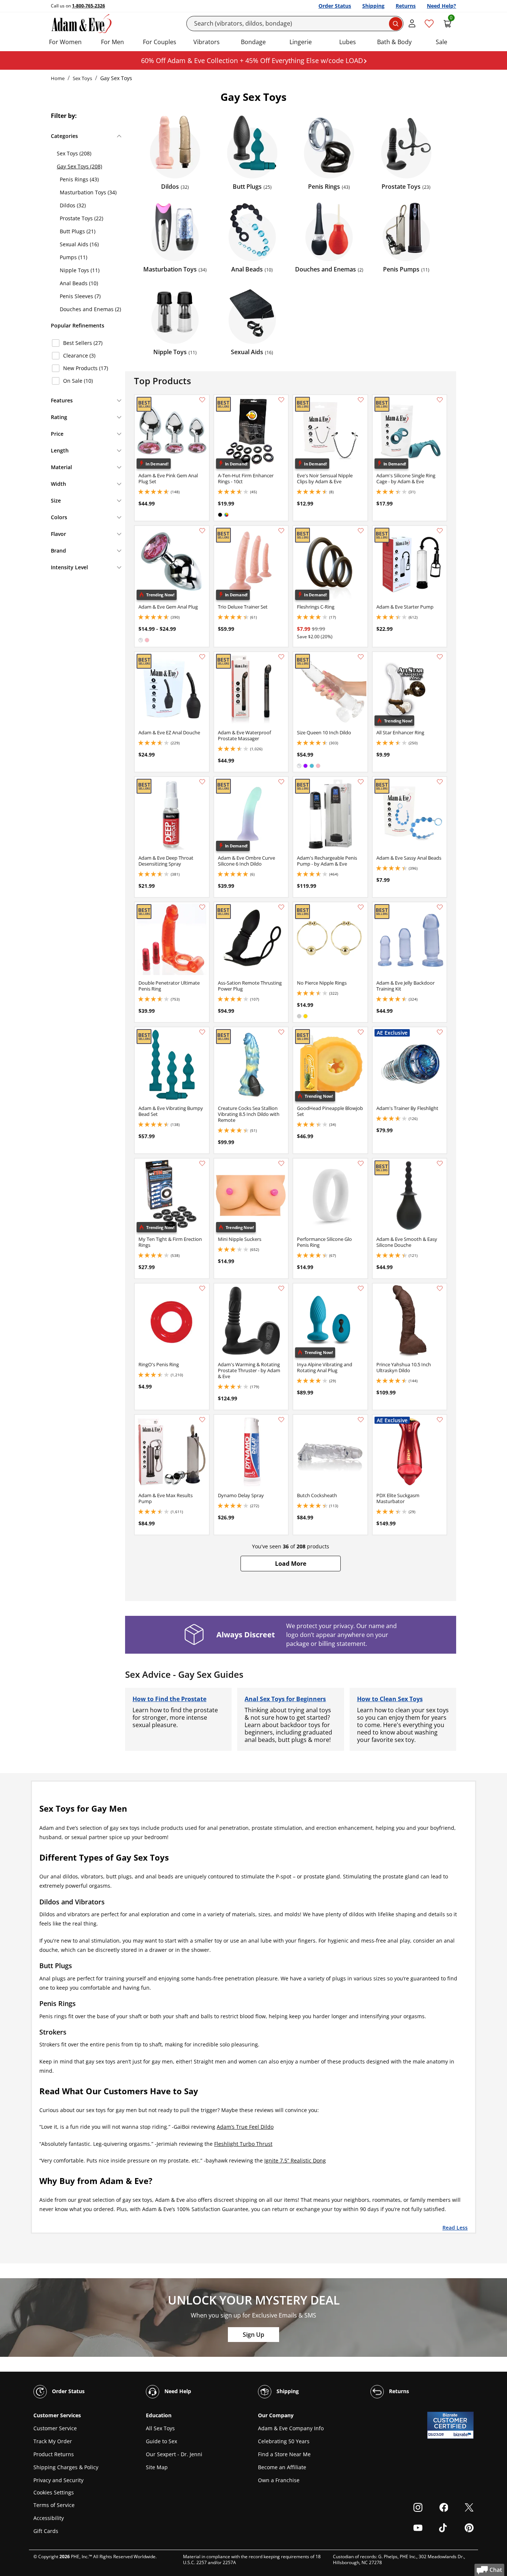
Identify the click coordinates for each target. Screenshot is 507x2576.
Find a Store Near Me (284, 2454)
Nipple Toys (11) (80, 270)
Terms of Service (54, 2505)
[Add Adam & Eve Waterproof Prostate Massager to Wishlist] (281, 657)
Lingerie (301, 42)
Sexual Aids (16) (79, 244)
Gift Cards (46, 2531)
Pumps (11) (73, 257)
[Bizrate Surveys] (463, 2435)
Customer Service (55, 2428)
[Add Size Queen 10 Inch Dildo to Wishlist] (361, 657)
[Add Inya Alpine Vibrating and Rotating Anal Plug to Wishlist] (361, 1288)
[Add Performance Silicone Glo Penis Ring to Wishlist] (361, 1163)
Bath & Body (394, 42)
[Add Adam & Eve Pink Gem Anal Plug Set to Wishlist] (202, 400)
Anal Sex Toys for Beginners (285, 1699)
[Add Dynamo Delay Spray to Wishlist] (281, 1420)
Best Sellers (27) (83, 343)
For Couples (160, 42)
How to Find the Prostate (169, 1699)
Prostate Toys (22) (81, 218)
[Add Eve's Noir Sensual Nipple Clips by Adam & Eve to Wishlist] (361, 400)
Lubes (348, 42)
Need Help (177, 2391)
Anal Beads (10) (79, 283)
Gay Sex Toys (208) (79, 166)
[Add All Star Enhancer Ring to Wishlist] (440, 657)
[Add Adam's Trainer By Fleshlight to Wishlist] (440, 1032)
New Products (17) (86, 368)
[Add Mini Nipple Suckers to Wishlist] (281, 1163)
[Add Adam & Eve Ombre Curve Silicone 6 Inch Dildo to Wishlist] (281, 782)
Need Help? (441, 6)
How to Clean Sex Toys (390, 1699)
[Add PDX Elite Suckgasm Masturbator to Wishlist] (440, 1420)
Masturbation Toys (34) (88, 192)
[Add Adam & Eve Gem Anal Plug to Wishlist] (202, 531)
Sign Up (253, 2335)
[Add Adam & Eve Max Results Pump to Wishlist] (202, 1420)
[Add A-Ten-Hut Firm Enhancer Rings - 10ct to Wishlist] (281, 400)
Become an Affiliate (282, 2467)
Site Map (157, 2467)
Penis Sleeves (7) (80, 296)
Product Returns (54, 2454)
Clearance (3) (79, 355)
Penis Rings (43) (79, 179)
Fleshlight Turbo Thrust (243, 2144)
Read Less (455, 2227)
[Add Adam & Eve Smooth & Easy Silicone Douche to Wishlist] (440, 1163)
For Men (112, 42)
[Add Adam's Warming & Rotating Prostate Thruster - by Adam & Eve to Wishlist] (281, 1288)
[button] (291, 1564)
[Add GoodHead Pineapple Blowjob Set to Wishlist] (361, 1032)
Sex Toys (82, 78)
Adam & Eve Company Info (291, 2428)
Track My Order (53, 2441)
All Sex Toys (160, 2428)
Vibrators (207, 42)
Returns (406, 6)
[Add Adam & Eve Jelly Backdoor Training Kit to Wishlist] (440, 907)
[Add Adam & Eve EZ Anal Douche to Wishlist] (202, 657)
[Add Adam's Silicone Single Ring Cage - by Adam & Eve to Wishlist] (440, 400)
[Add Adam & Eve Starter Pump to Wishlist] (440, 531)
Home (58, 78)
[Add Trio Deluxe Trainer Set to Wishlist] (281, 531)
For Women (65, 42)
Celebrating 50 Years (284, 2441)
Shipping (373, 6)
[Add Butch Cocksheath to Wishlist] (361, 1420)
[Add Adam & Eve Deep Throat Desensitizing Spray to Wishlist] (202, 782)
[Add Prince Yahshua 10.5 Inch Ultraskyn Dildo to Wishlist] (440, 1288)
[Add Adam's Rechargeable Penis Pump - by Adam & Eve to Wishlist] (361, 782)
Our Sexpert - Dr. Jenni (174, 2454)
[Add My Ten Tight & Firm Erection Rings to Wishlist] (202, 1163)
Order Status (335, 6)
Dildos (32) (73, 205)
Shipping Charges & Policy (66, 2467)
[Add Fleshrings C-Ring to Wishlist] (361, 531)
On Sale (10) (78, 381)
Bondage (253, 42)
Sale (441, 42)
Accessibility (49, 2518)
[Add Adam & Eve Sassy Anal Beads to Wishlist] (440, 782)
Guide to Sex (161, 2441)
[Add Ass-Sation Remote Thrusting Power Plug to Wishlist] (281, 907)
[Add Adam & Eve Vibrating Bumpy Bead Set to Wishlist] (202, 1032)
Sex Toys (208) (74, 153)
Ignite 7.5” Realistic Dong (295, 2160)
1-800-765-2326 (89, 6)
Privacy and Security (58, 2480)
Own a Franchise (279, 2480)
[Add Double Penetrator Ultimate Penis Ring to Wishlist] (202, 907)
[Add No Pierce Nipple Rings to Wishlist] (361, 907)
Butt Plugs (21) (78, 231)
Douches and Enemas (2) (90, 309)
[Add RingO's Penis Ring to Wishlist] (202, 1288)
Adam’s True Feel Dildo (245, 2127)
